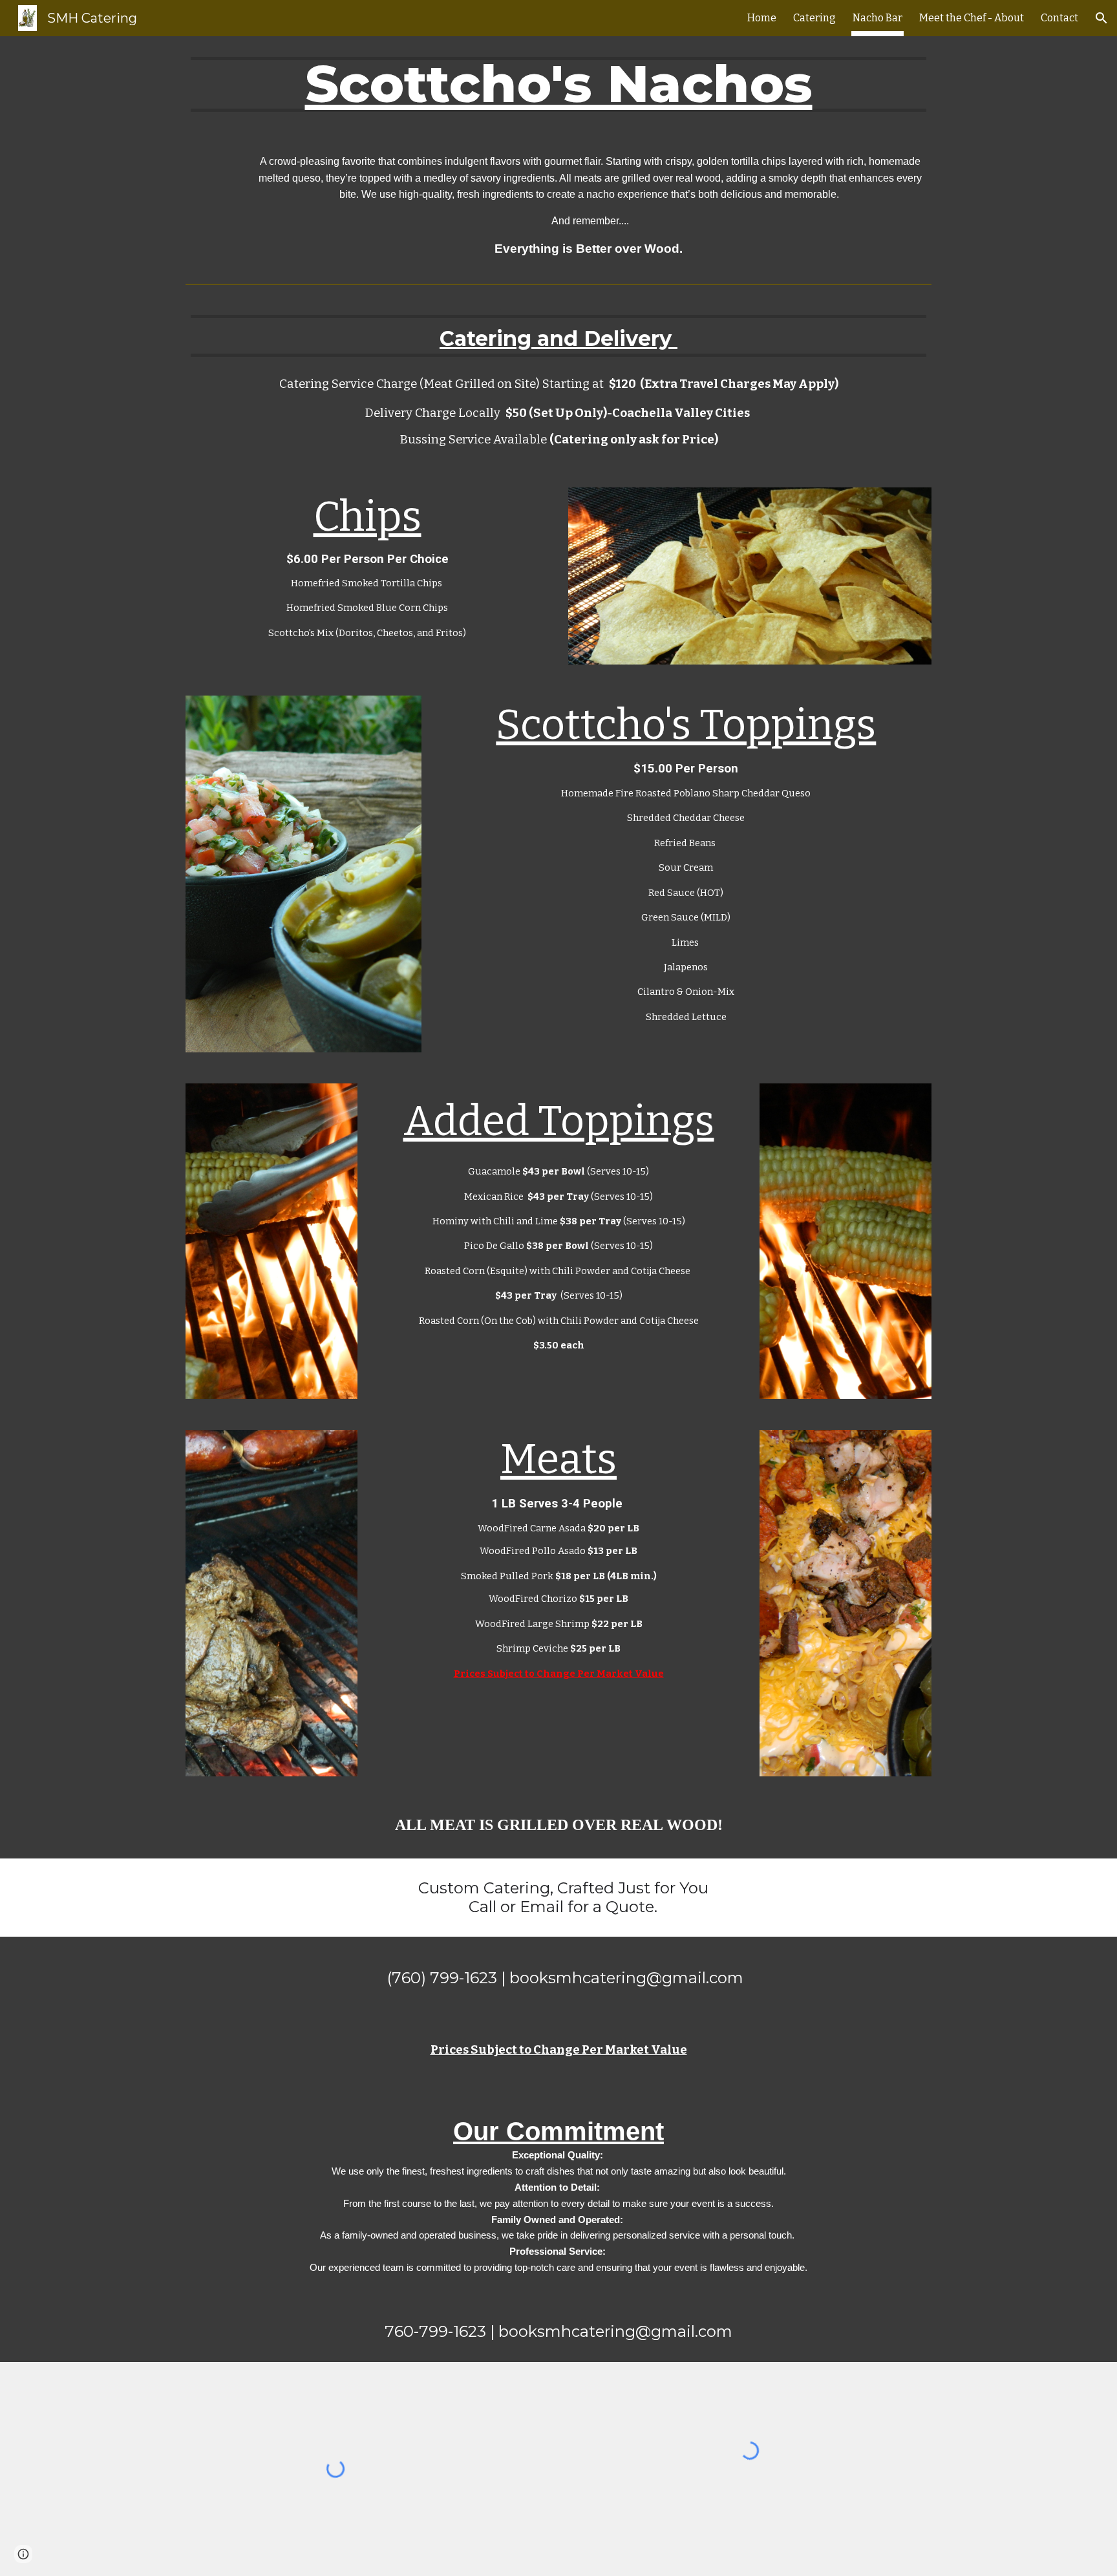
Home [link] (762, 18)
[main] (558, 84)
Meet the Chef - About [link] (972, 18)
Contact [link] (1059, 18)
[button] (1101, 18)
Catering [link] (814, 18)
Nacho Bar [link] (878, 18)
